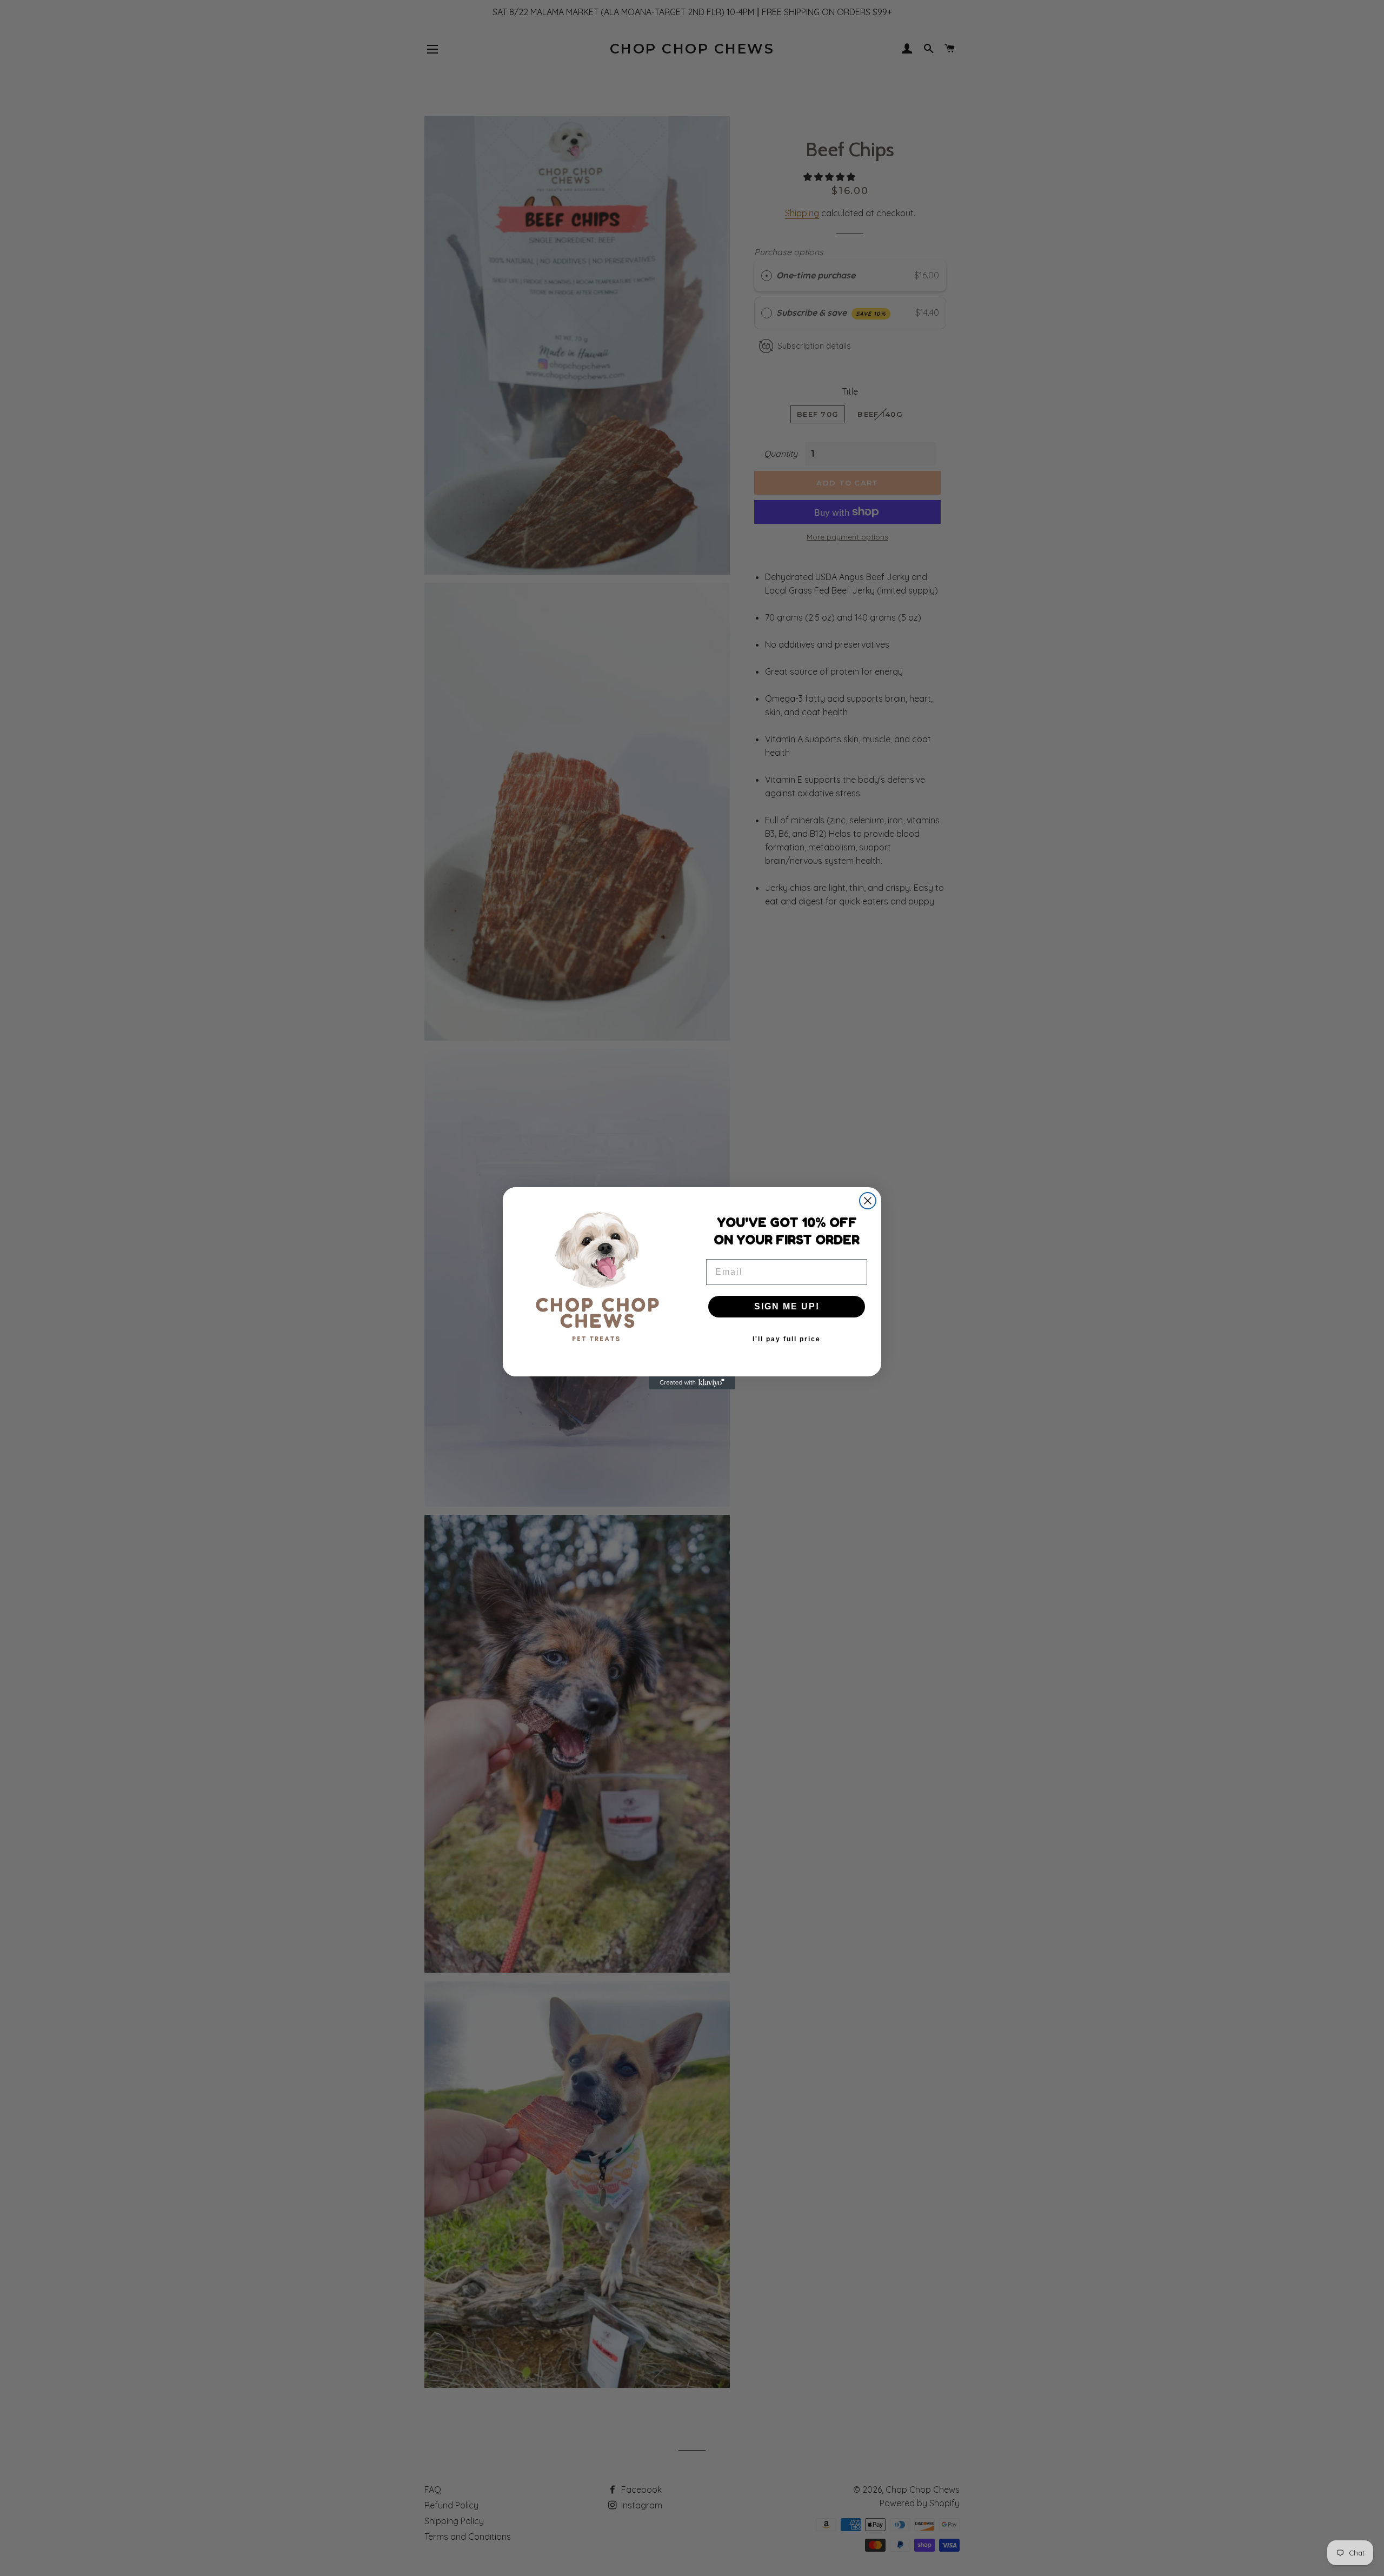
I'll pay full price (787, 1339)
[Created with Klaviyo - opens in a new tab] (692, 1383)
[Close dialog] (868, 1201)
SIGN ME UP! (787, 1306)
